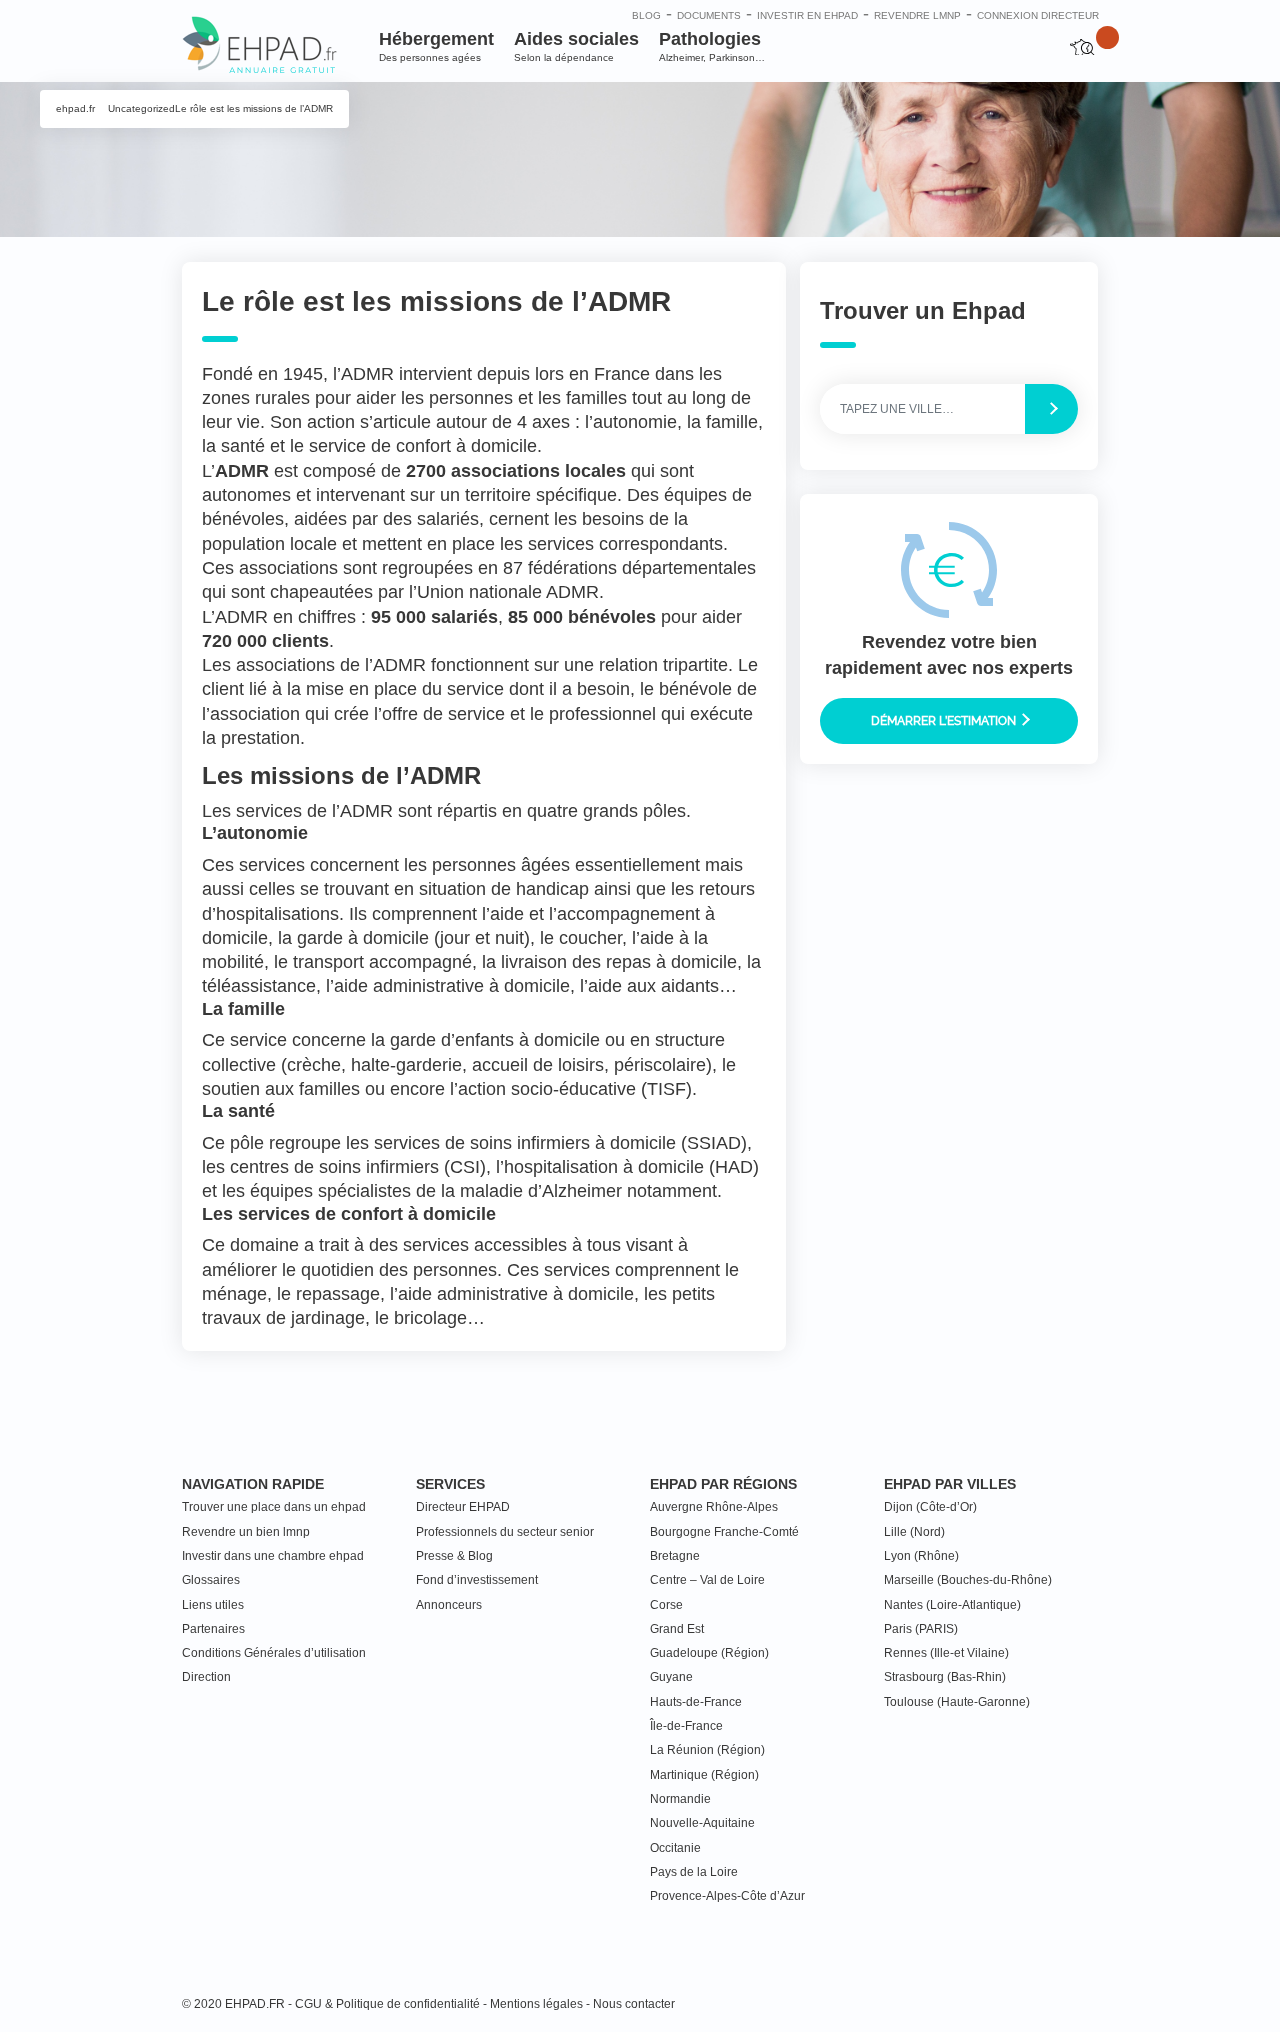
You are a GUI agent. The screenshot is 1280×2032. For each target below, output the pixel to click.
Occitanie (675, 1848)
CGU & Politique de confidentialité (387, 2004)
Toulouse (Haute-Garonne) (957, 1702)
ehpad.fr (75, 108)
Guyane (671, 1677)
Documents (709, 15)
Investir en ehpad (807, 15)
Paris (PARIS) (921, 1629)
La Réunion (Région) (707, 1750)
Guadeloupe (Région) (709, 1653)
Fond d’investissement (477, 1580)
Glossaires (211, 1580)
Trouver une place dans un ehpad (274, 1507)
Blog (646, 15)
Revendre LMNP (917, 15)
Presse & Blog (454, 1556)
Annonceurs (449, 1605)
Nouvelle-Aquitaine (702, 1823)
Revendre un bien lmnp (246, 1532)
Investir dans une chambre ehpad (273, 1556)
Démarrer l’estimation (945, 720)
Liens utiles (213, 1605)
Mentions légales (536, 2004)
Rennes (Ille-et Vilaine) (946, 1653)
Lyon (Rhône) (921, 1556)
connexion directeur (1038, 15)
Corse (666, 1605)
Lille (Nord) (914, 1532)
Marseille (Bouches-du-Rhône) (968, 1580)
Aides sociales (576, 46)
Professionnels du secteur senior (505, 1532)
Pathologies (712, 46)
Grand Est (677, 1629)
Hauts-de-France (696, 1702)
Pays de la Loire (694, 1872)
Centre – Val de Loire (707, 1580)
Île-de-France (686, 1726)
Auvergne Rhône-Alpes (714, 1507)
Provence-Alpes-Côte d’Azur (727, 1896)
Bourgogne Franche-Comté (724, 1532)
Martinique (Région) (704, 1775)
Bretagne (675, 1556)
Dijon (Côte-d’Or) (930, 1507)
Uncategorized (141, 108)
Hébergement (436, 46)
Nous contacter (634, 2004)
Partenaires (213, 1629)
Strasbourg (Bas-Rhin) (945, 1677)
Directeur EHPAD (463, 1507)
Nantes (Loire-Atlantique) (952, 1605)
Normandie (680, 1799)
